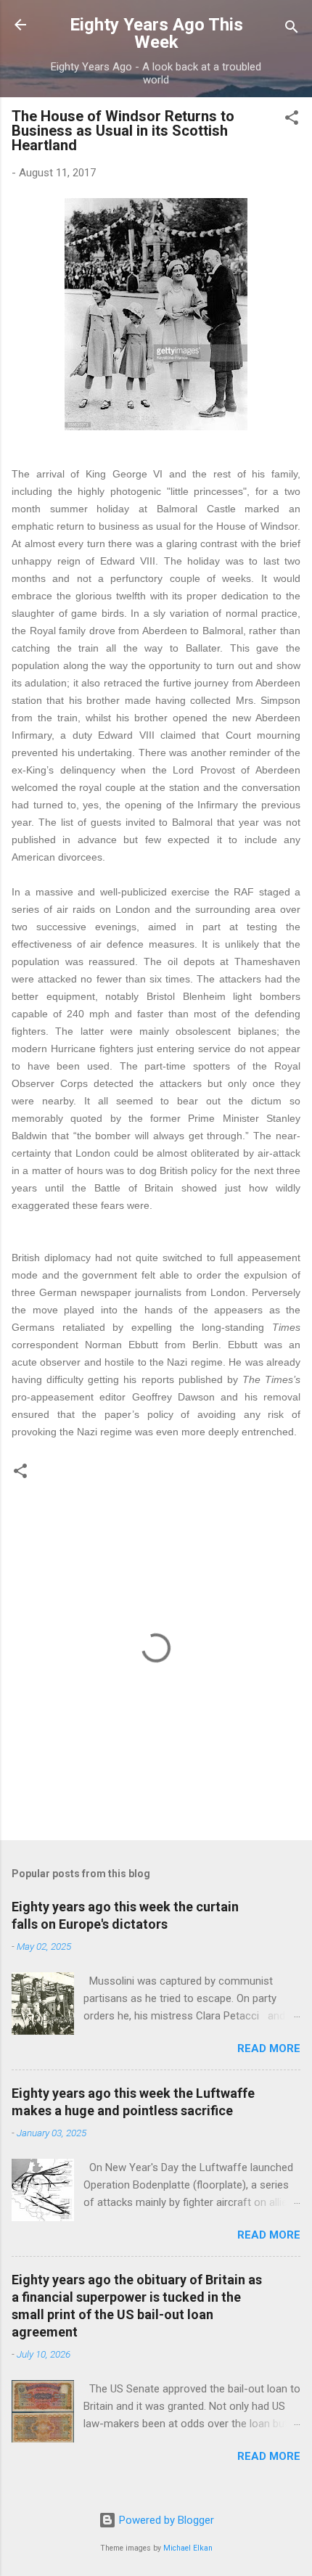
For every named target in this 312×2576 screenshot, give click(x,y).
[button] (292, 120)
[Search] (292, 29)
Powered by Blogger (165, 2520)
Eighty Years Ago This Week (156, 33)
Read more (269, 2048)
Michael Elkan (188, 2548)
